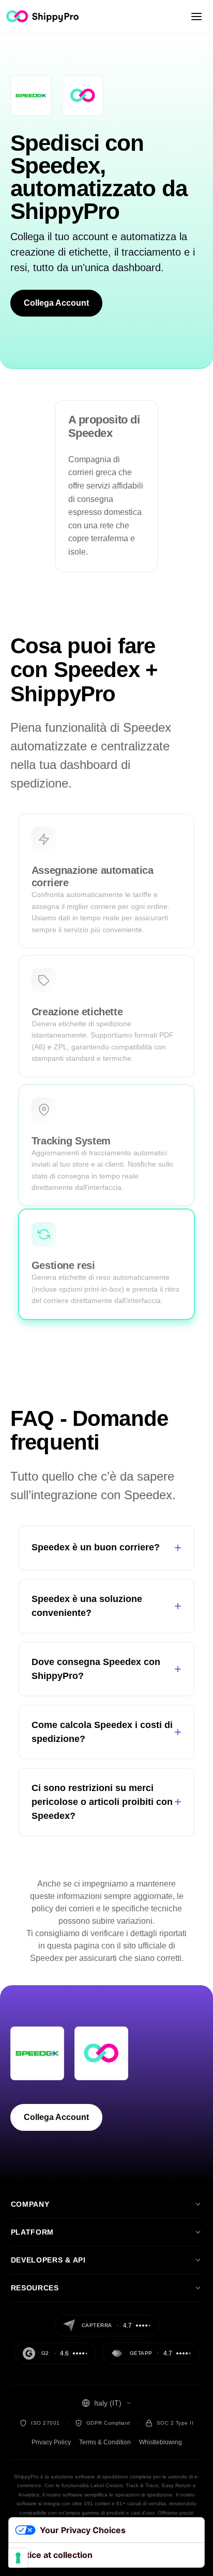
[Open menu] (196, 17)
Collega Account (56, 303)
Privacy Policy (51, 2442)
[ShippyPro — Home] (42, 16)
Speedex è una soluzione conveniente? (106, 1606)
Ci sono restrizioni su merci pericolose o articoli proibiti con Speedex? (106, 1802)
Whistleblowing (161, 2442)
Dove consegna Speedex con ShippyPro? (106, 1669)
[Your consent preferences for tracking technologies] (18, 2558)
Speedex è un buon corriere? (106, 1548)
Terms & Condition (105, 2442)
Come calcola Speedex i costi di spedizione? (106, 1732)
